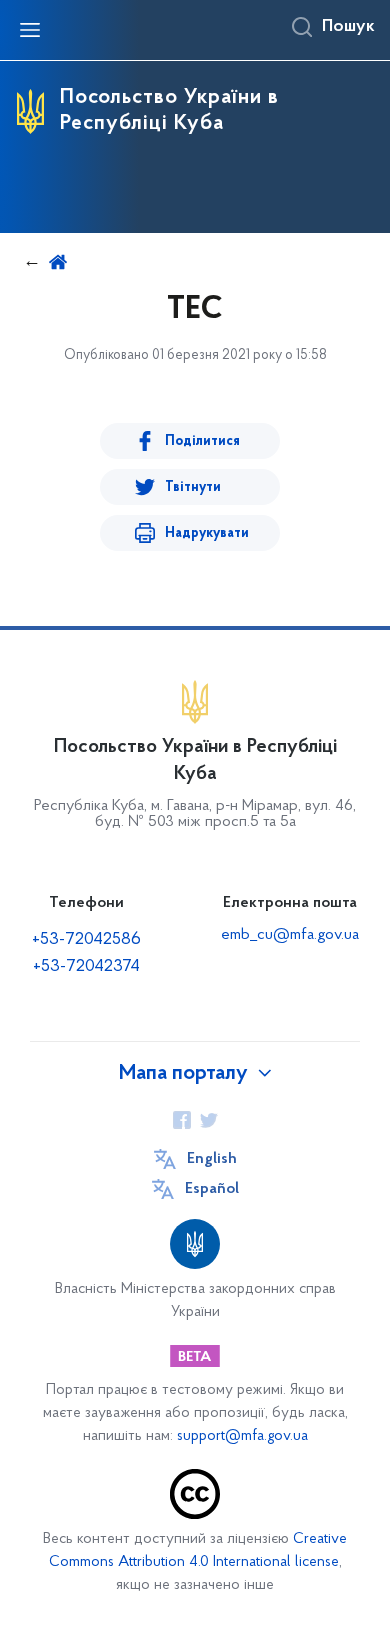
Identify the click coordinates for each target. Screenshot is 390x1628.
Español (212, 1189)
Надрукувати (207, 533)
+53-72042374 (86, 967)
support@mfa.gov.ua (242, 1436)
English (212, 1159)
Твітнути (193, 487)
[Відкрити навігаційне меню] (30, 30)
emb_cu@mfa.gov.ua (290, 935)
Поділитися (202, 441)
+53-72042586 (86, 940)
